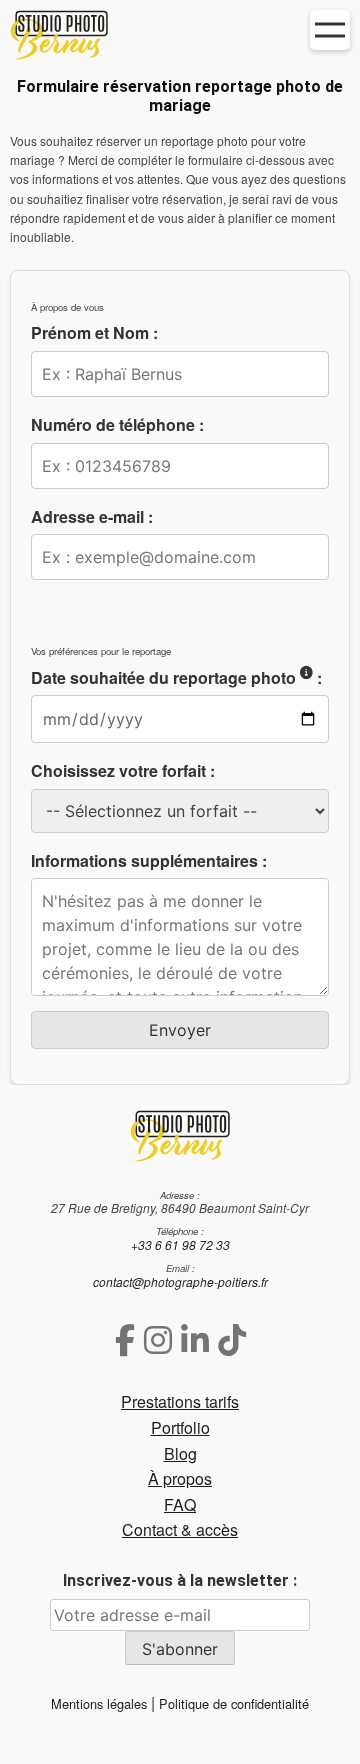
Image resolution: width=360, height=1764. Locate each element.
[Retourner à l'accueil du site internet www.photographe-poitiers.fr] (180, 1135)
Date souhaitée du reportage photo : (176, 677)
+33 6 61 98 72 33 (180, 1244)
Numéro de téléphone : (117, 424)
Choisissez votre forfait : (123, 770)
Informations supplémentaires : (149, 860)
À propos (180, 1478)
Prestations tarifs (180, 1401)
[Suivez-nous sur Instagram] (158, 1338)
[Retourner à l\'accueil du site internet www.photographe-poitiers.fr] (180, 38)
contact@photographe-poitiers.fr (180, 1281)
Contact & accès (180, 1529)
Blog (180, 1453)
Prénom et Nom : (94, 332)
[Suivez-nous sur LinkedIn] (195, 1338)
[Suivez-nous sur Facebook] (125, 1338)
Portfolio (180, 1427)
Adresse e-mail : (92, 516)
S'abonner (180, 1649)
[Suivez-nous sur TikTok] (232, 1338)
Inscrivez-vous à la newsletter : (180, 1580)
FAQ (180, 1504)
